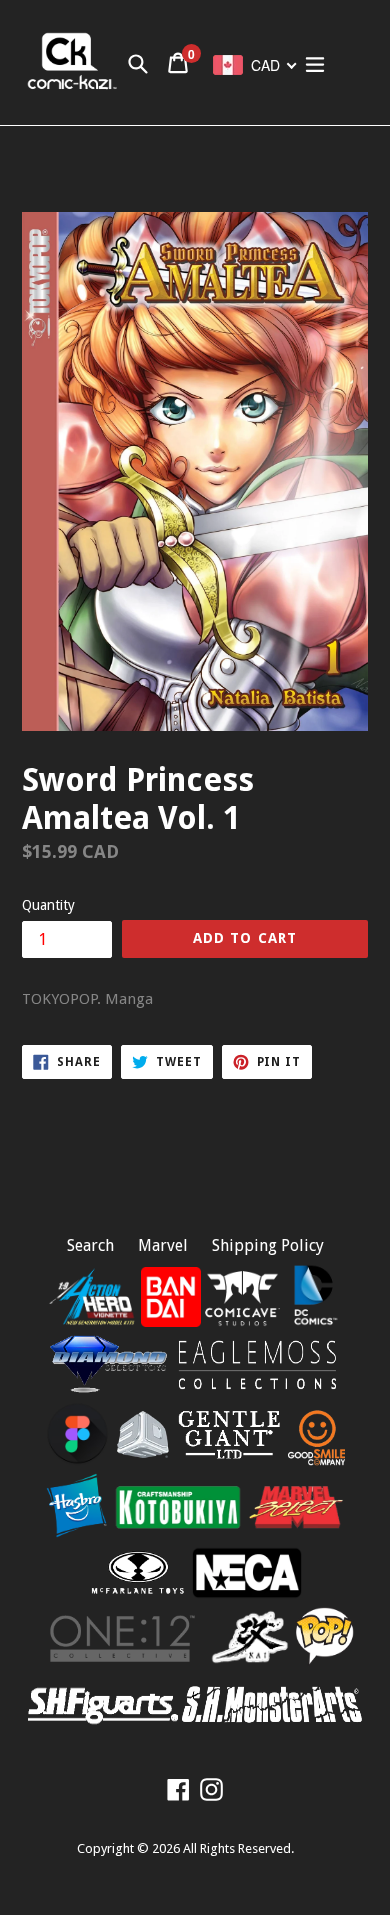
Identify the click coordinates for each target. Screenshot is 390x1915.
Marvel (163, 1245)
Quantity (48, 905)
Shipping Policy (268, 1245)
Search (90, 1245)
